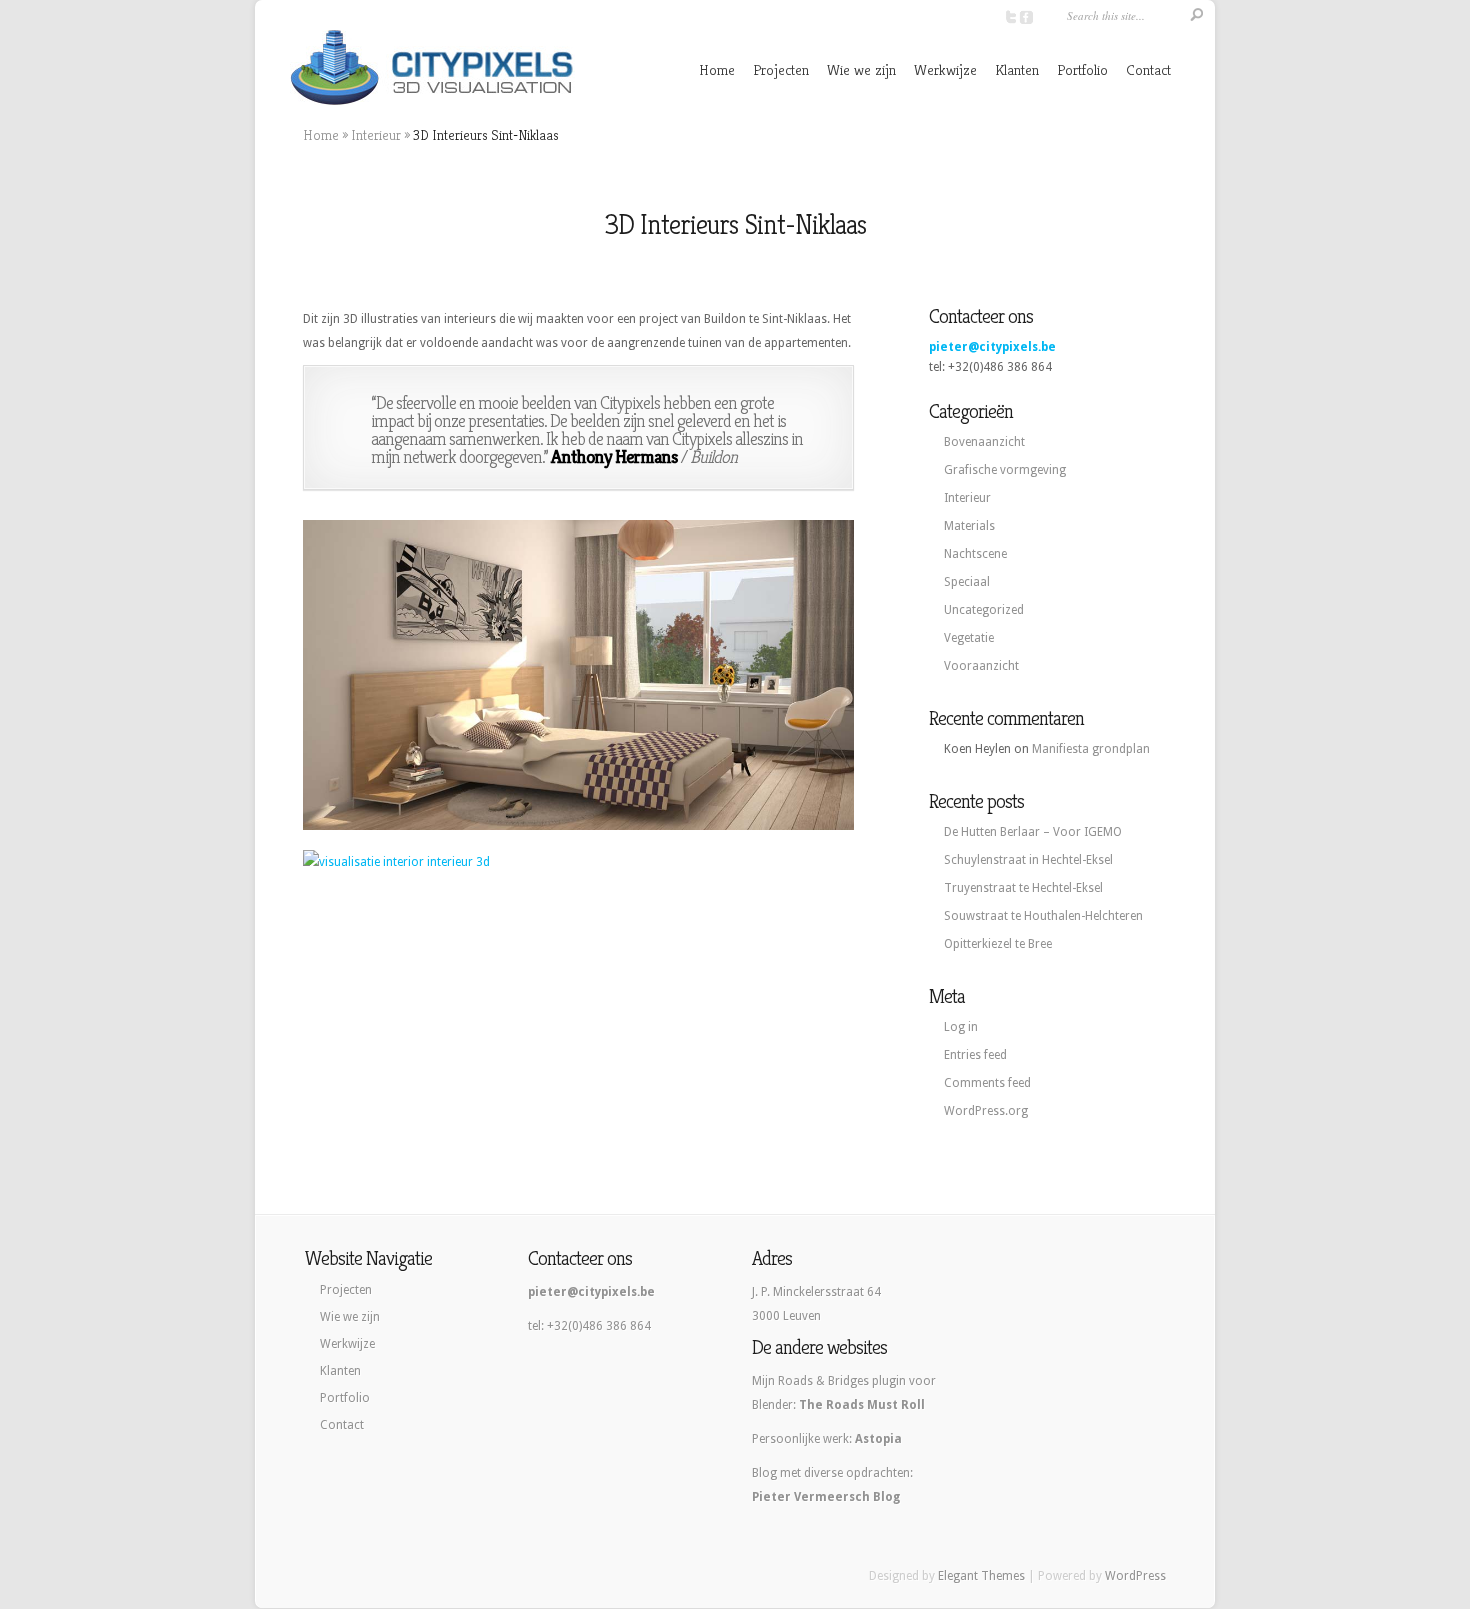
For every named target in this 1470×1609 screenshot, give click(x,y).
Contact (1148, 69)
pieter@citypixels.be (992, 347)
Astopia (878, 1439)
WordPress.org (986, 1111)
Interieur (376, 135)
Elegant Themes (981, 1576)
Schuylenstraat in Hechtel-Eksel (1028, 860)
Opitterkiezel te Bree (998, 944)
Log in (961, 1027)
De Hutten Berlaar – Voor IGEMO (1033, 832)
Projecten (781, 69)
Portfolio (1082, 69)
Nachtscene (975, 554)
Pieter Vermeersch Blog (826, 1497)
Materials (969, 526)
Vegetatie (969, 638)
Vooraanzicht (981, 666)
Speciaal (967, 582)
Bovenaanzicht (984, 442)
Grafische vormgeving (1005, 470)
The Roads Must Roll (862, 1405)
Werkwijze (945, 69)
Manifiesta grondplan (1091, 749)
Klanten (1017, 69)
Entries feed (975, 1055)
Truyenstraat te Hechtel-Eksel (1023, 888)
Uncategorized (984, 610)
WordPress (1135, 1576)
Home (717, 69)
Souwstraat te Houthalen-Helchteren (1043, 916)
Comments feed (987, 1083)
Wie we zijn (861, 69)
